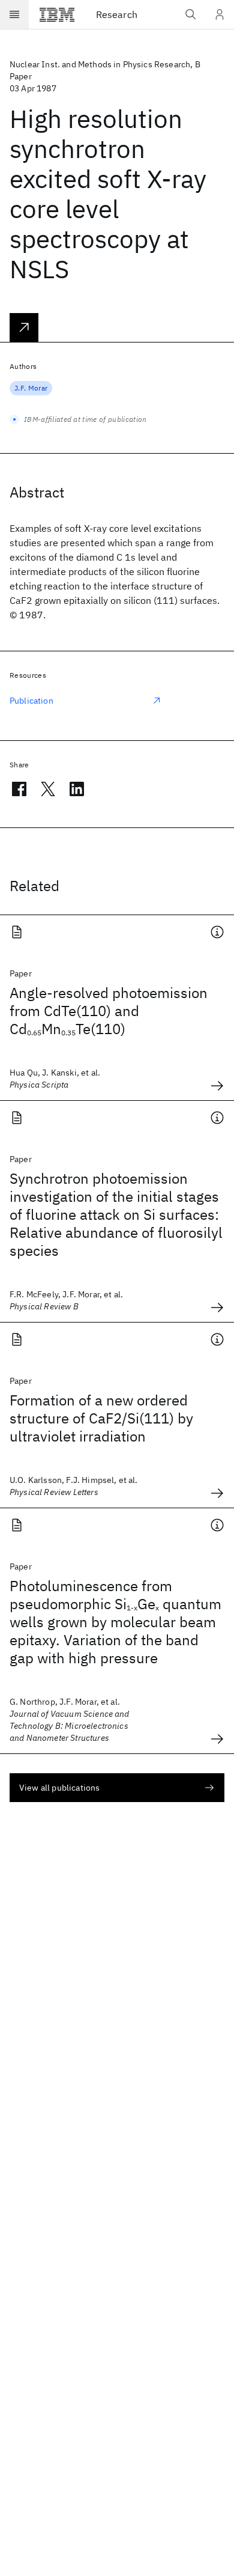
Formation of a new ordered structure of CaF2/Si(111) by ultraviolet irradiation (101, 1418)
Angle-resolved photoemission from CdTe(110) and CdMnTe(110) (109, 1011)
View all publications (59, 1788)
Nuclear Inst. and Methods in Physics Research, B (105, 64)
